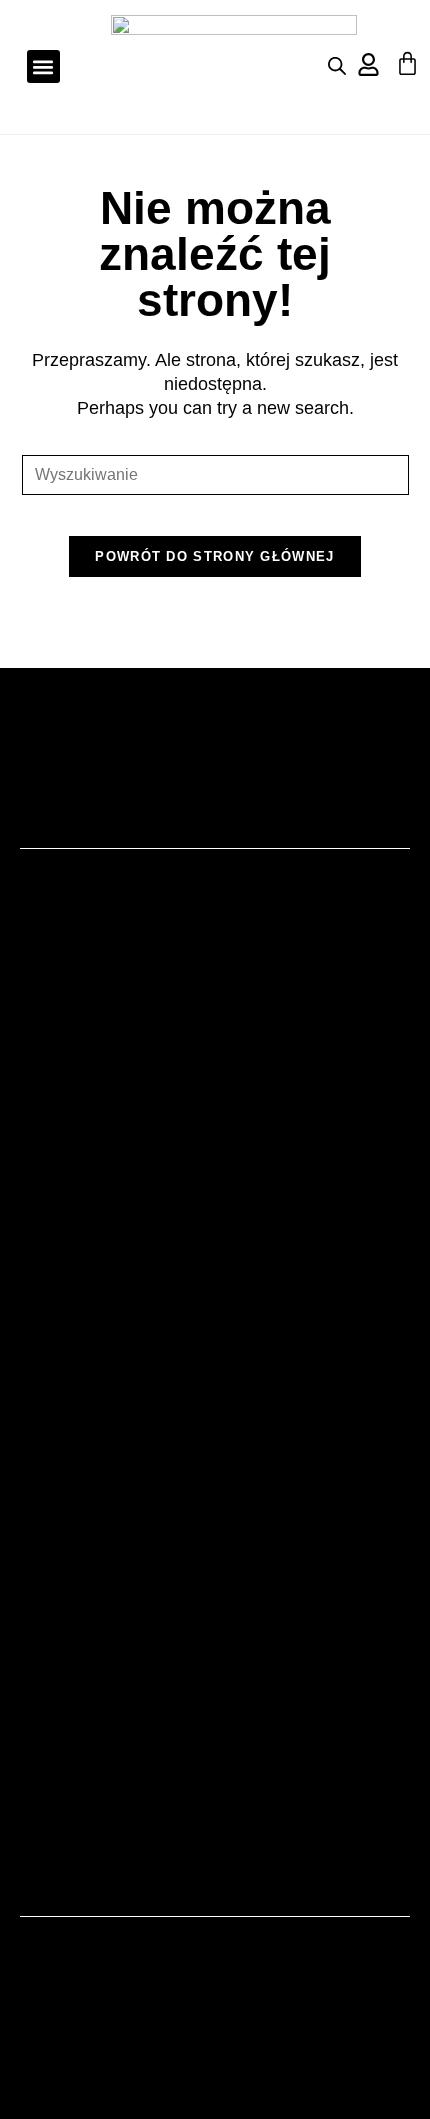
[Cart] (407, 63)
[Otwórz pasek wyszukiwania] (337, 66)
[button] (43, 66)
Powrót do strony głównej (214, 556)
